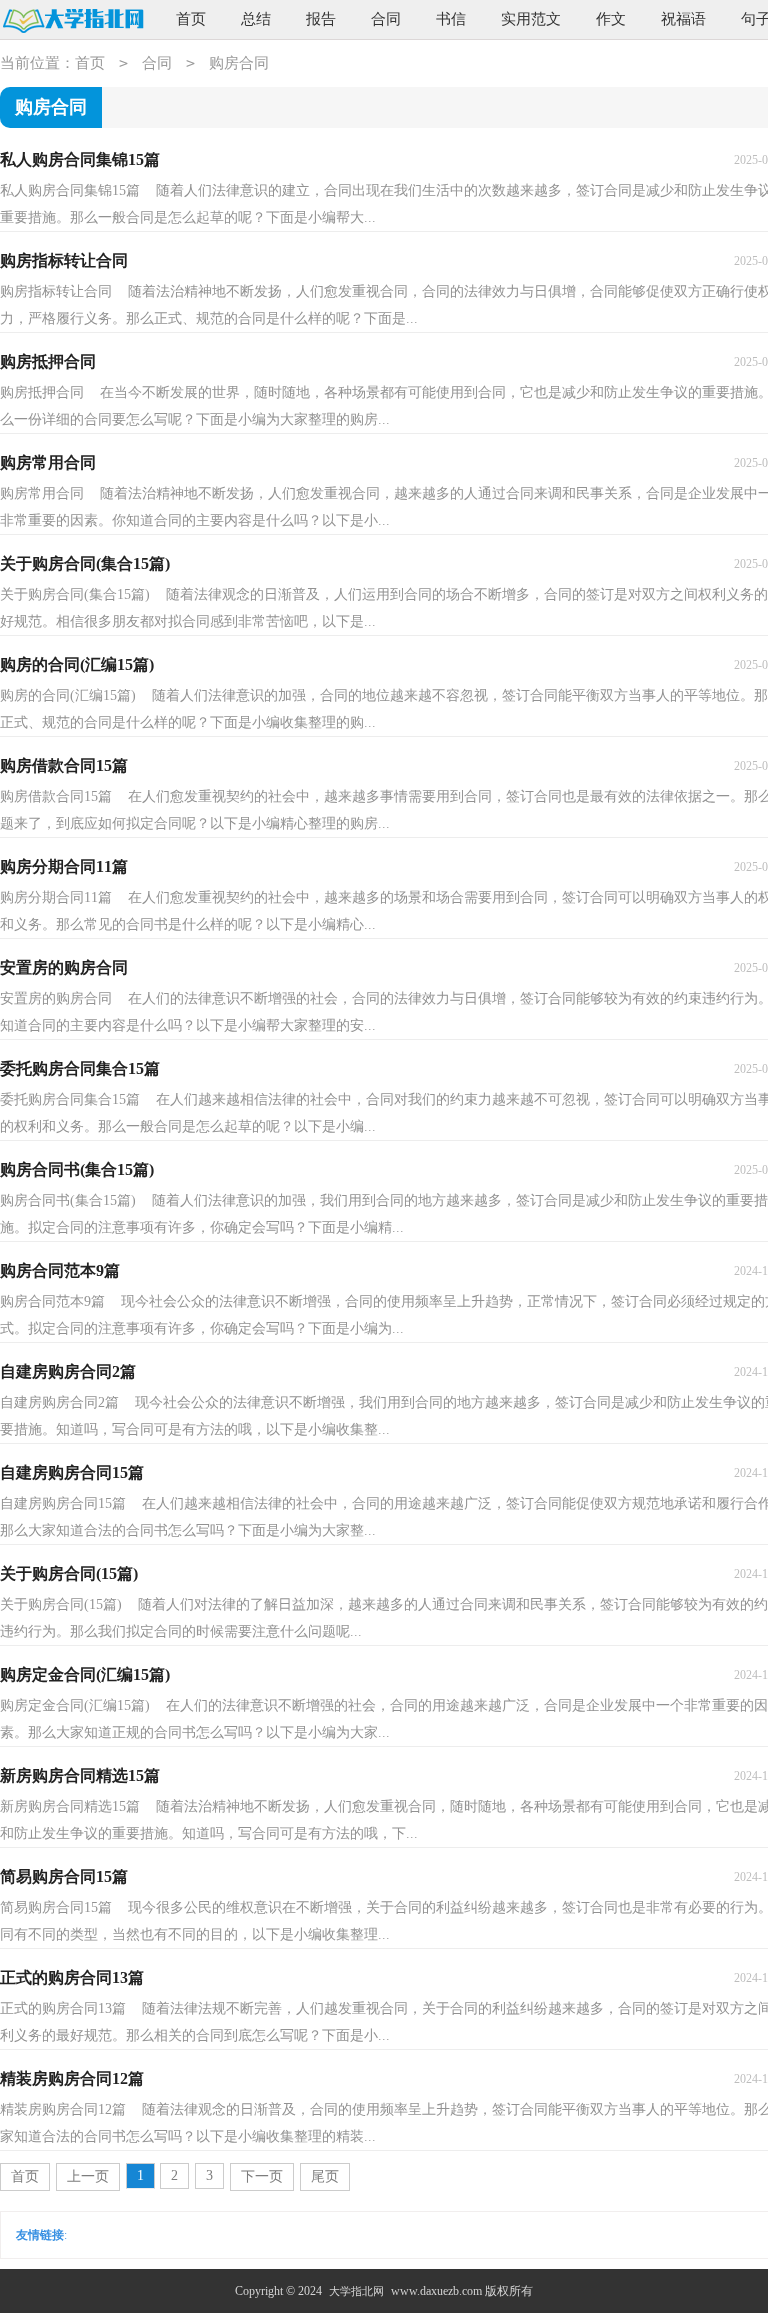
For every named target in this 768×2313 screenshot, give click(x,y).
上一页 (88, 2176)
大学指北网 (356, 2291)
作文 (611, 19)
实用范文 (531, 19)
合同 (386, 19)
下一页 (262, 2176)
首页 (191, 19)
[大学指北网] (72, 20)
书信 (451, 19)
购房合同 (239, 63)
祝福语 (683, 19)
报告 (321, 19)
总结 (256, 19)
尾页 (325, 2176)
